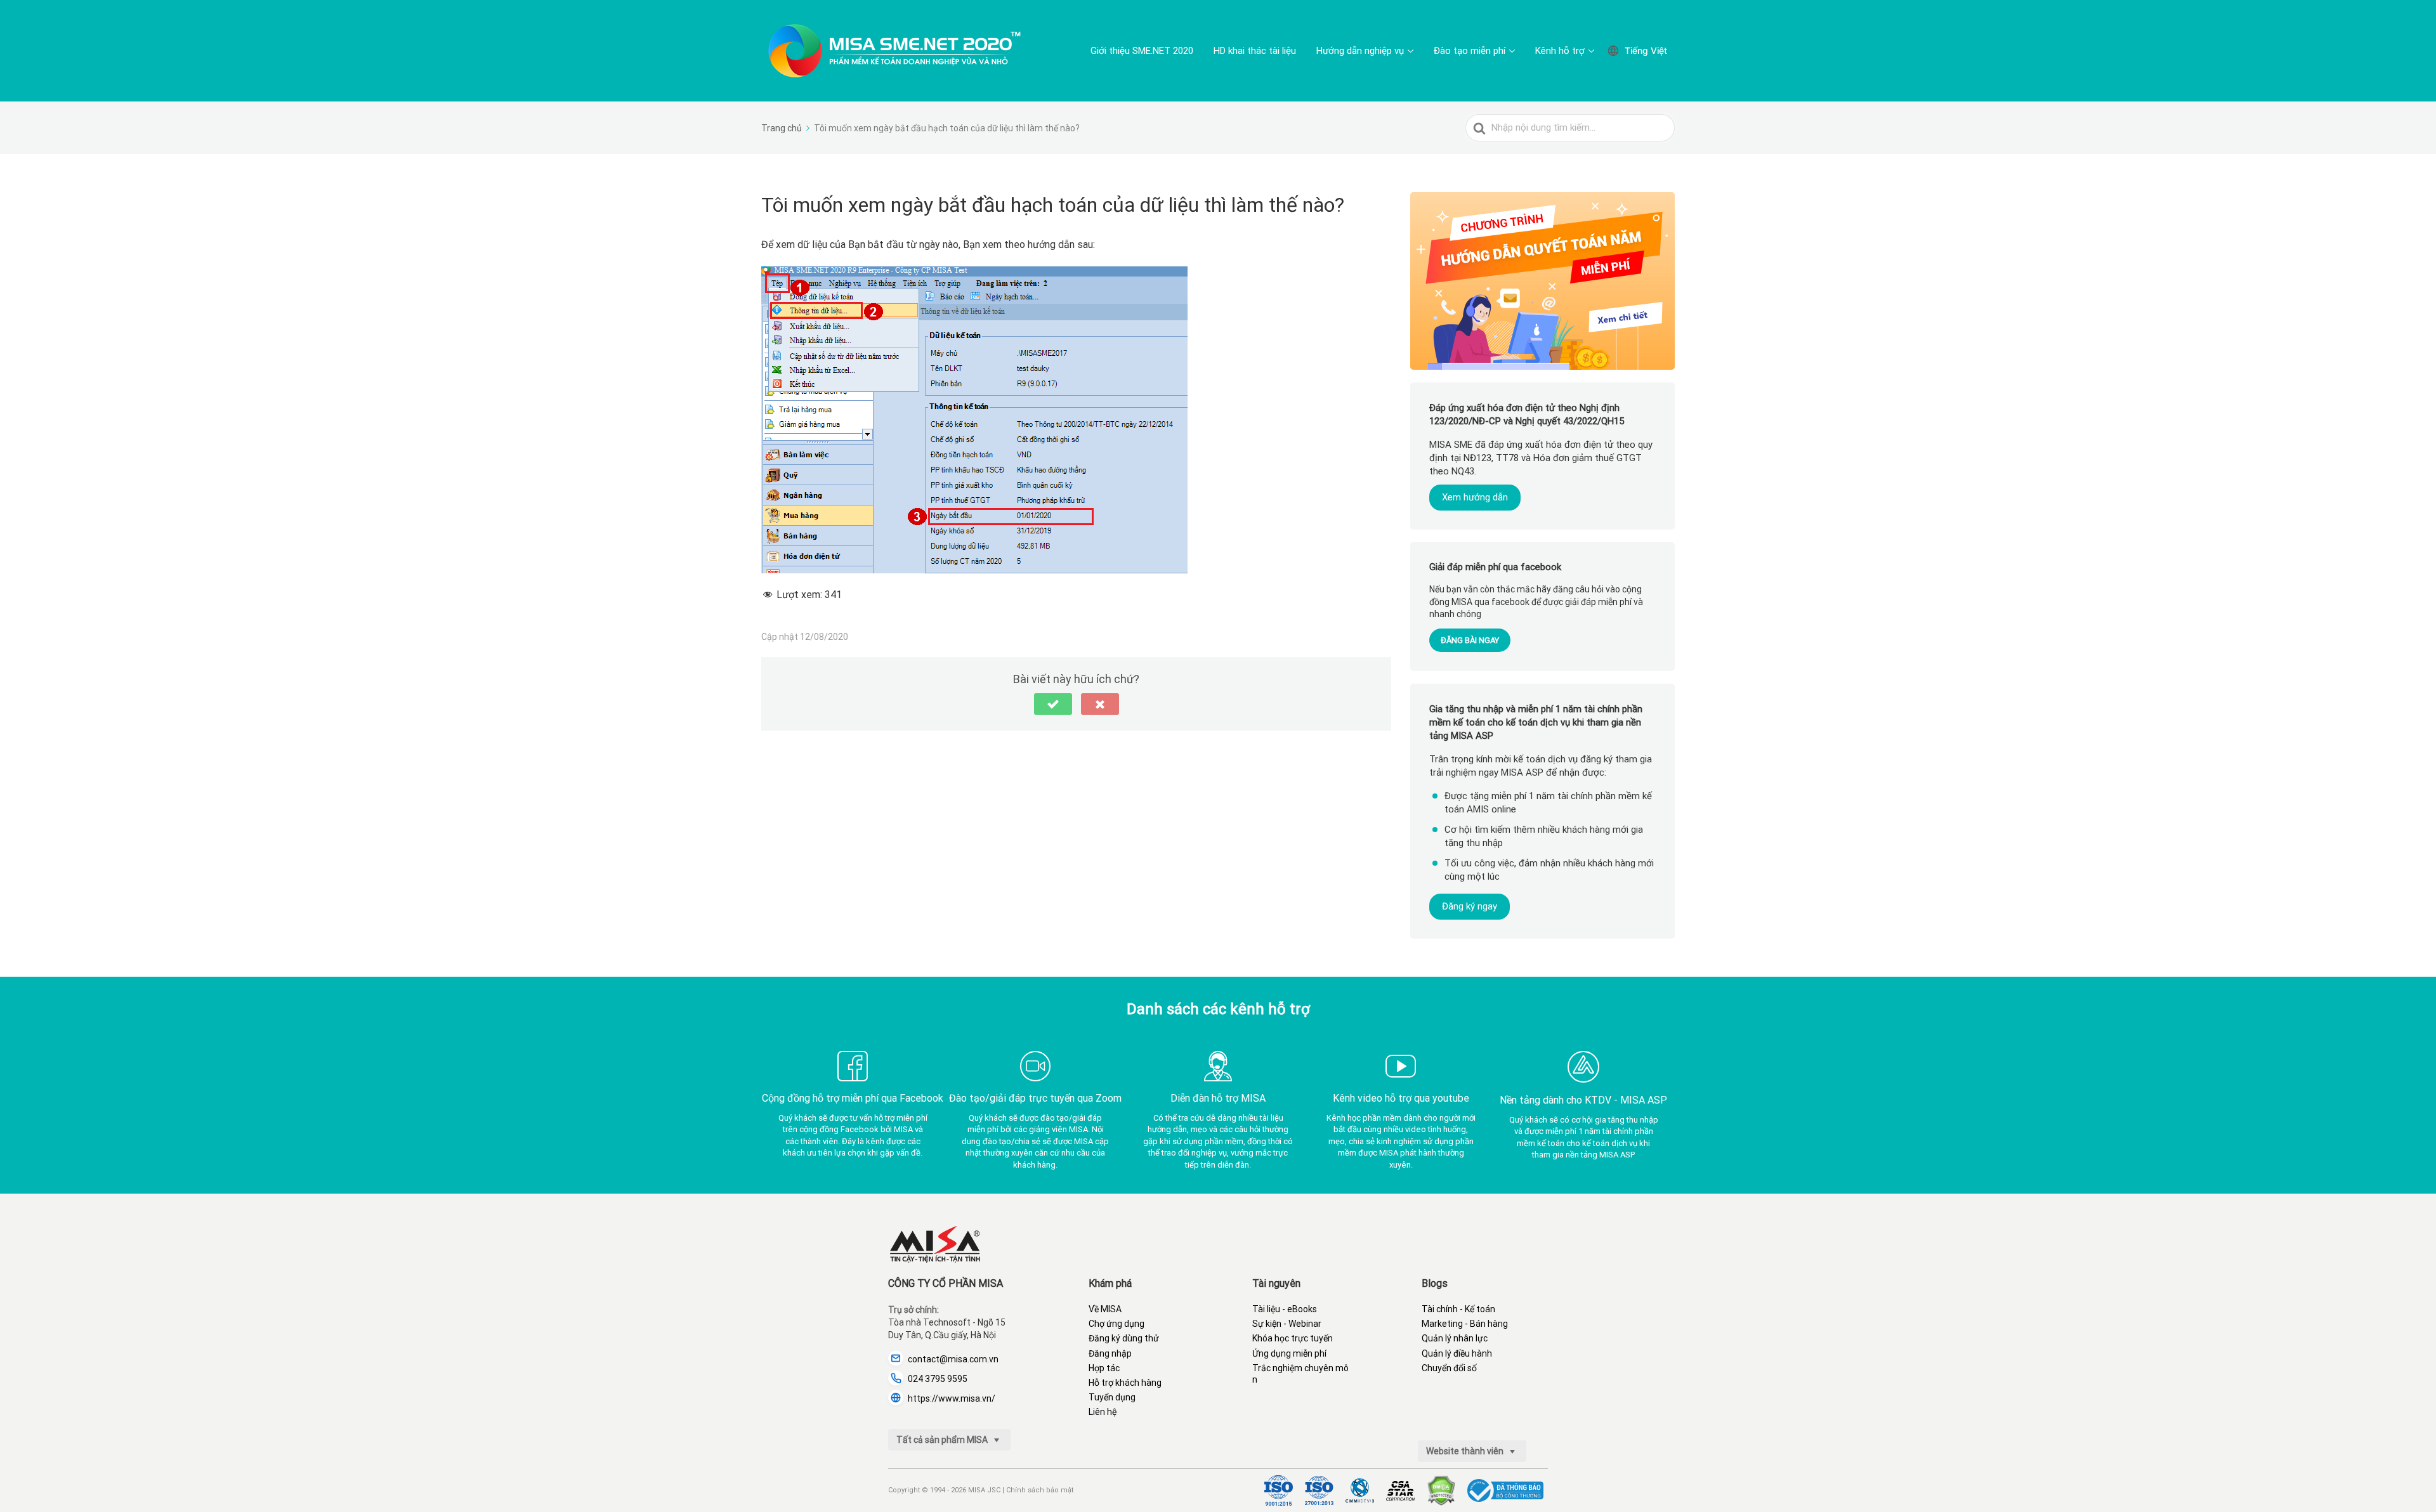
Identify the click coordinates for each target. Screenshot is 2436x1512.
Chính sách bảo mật (1040, 1490)
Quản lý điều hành (1457, 1353)
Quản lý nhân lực (1455, 1338)
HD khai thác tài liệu (1255, 51)
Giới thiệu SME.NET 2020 (1142, 51)
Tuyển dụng (1112, 1397)
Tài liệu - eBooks (1285, 1309)
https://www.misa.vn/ (952, 1398)
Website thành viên (1466, 1451)
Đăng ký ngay (1470, 906)
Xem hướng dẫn (1475, 497)
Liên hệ (1103, 1412)
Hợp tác (1104, 1368)
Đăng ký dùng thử (1124, 1338)
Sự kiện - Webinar (1287, 1324)
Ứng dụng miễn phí (1289, 1353)
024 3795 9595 (938, 1379)
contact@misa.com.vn (953, 1359)
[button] (1053, 704)
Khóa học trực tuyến (1293, 1338)
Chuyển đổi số (1449, 1368)
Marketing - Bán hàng (1465, 1324)
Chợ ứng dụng (1116, 1324)
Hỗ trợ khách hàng (1125, 1383)
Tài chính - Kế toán (1458, 1309)
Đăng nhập (1110, 1353)
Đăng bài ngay (1470, 640)
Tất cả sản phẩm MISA (943, 1440)
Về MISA (1105, 1309)
